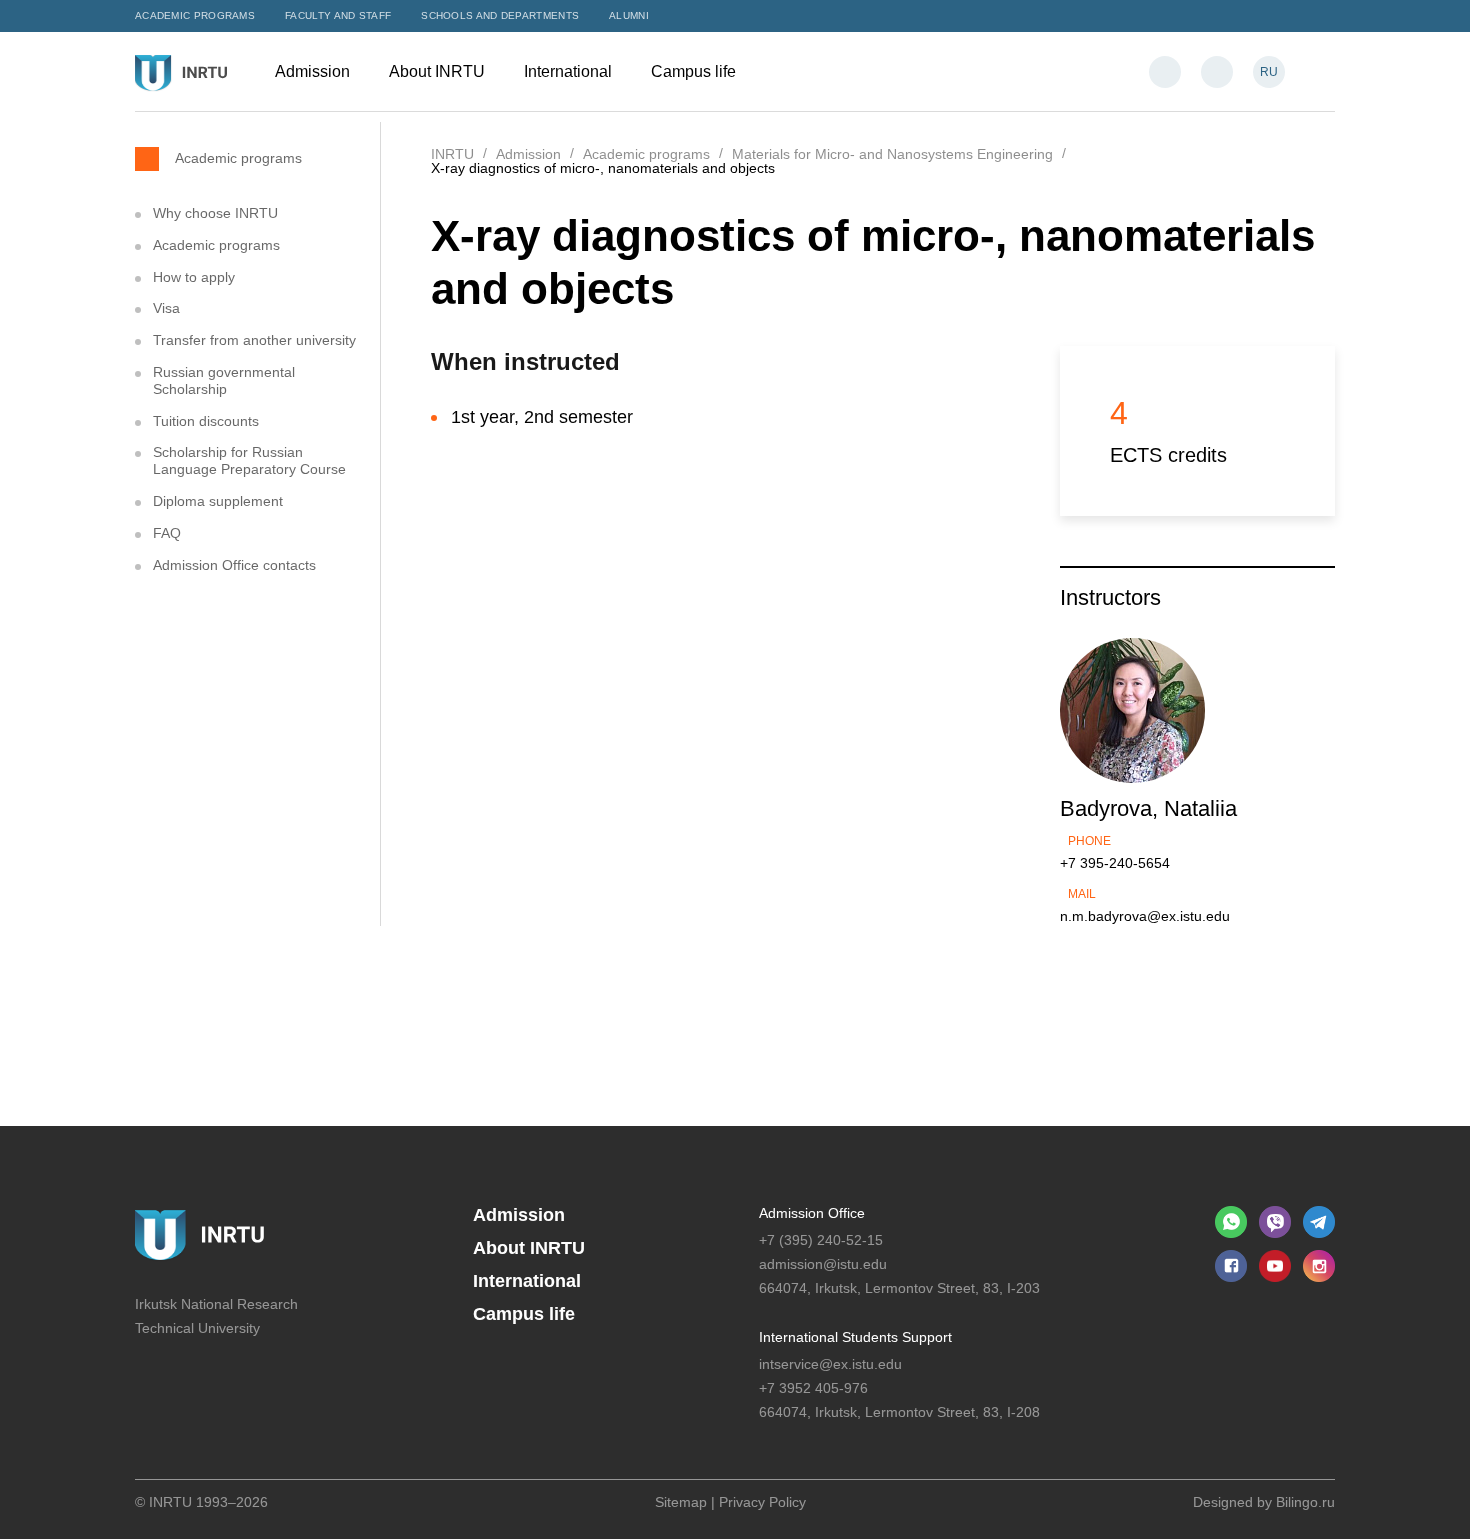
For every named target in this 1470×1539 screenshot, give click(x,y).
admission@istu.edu (823, 1264)
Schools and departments (500, 15)
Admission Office (812, 1213)
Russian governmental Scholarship (224, 380)
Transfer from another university (254, 340)
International (570, 71)
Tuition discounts (206, 421)
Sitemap (681, 1502)
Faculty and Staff (338, 15)
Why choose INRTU (215, 213)
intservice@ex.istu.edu (830, 1364)
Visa (166, 308)
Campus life (695, 71)
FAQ (167, 533)
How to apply (194, 277)
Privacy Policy (762, 1502)
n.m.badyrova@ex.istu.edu (1145, 916)
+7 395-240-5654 (1115, 863)
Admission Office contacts (234, 565)
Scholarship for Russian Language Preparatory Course (249, 460)
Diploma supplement (218, 501)
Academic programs (195, 15)
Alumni (629, 15)
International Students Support (855, 1337)
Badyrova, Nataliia (1148, 808)
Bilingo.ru (1305, 1502)
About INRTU (439, 71)
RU (1269, 72)
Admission (314, 71)
